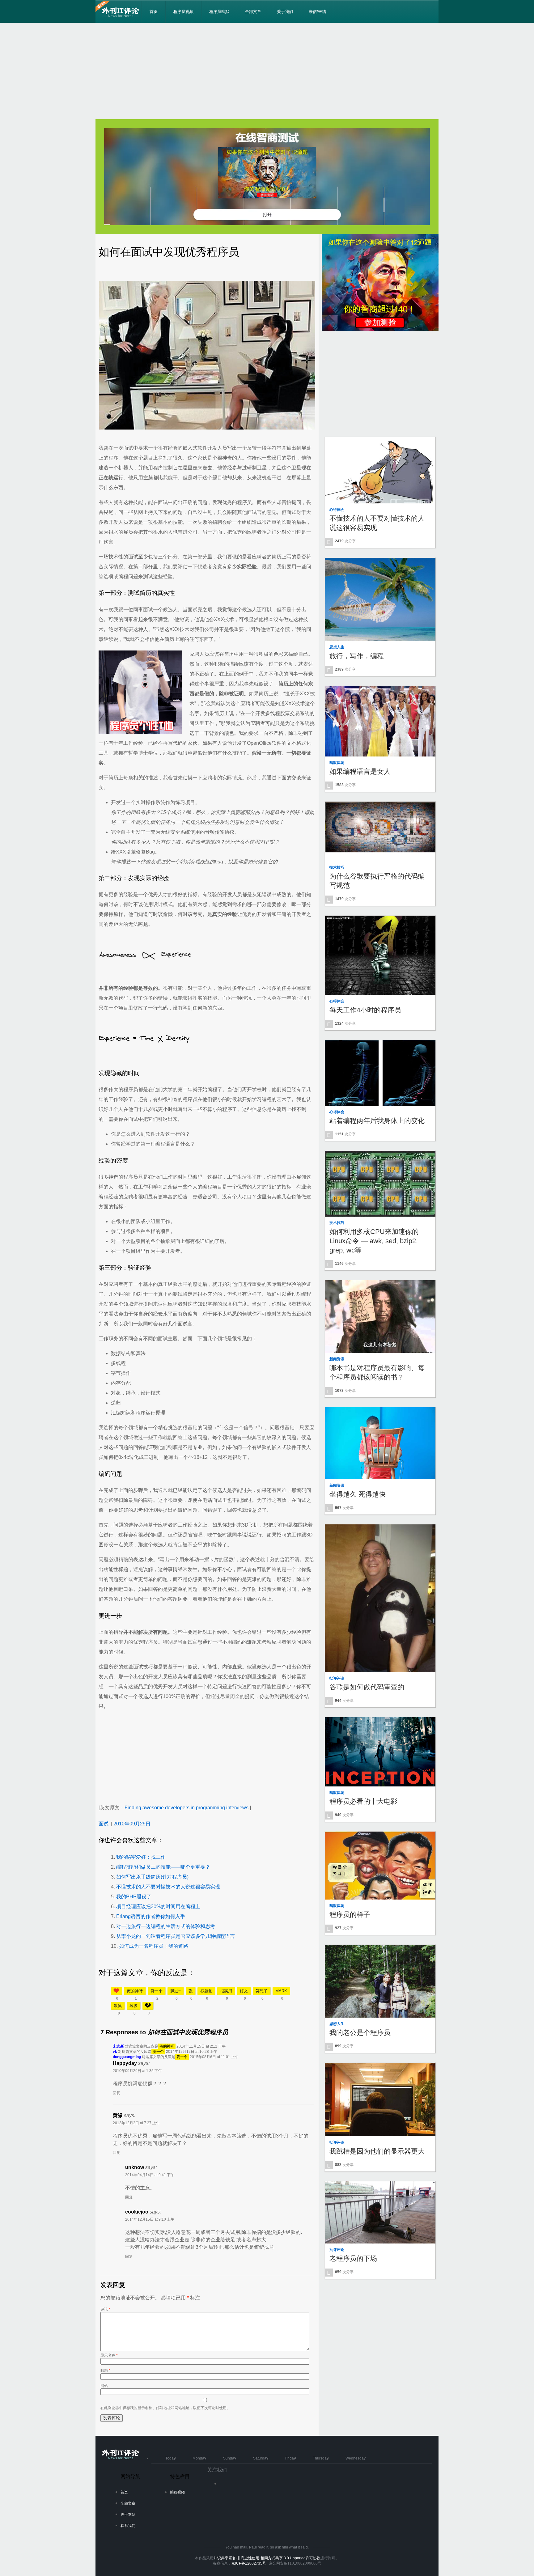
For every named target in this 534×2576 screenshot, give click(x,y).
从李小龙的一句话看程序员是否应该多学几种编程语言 (176, 1936)
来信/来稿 (317, 12)
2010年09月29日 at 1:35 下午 (137, 2071)
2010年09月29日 (132, 1824)
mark (281, 1991)
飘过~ (176, 1991)
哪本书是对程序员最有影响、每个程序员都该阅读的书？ (377, 1373)
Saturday (261, 2458)
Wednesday (356, 2458)
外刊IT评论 (122, 12)
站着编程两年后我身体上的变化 (377, 1121)
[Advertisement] (267, 71)
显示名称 (109, 2355)
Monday (199, 2458)
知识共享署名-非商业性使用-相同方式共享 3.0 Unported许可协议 (267, 2558)
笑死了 (262, 1991)
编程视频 (177, 2492)
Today (170, 2458)
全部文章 (253, 12)
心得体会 (337, 510)
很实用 (226, 1991)
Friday (290, 2458)
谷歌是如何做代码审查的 (367, 1687)
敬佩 (118, 2006)
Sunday (230, 2458)
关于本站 (128, 2515)
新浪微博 (227, 2486)
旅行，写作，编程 (357, 656)
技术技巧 (337, 867)
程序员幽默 (219, 12)
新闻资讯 (337, 1359)
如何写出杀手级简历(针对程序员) (152, 1877)
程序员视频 (183, 12)
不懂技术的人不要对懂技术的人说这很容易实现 (168, 1887)
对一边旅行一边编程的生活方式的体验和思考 (166, 1926)
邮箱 (105, 2371)
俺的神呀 (135, 1991)
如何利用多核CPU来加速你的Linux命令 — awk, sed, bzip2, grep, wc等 (374, 1241)
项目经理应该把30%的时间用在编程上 (158, 1907)
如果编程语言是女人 (360, 771)
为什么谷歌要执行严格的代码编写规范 (377, 881)
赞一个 (157, 1991)
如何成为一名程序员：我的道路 (154, 1946)
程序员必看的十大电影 (363, 1801)
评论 (105, 2309)
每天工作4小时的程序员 (365, 1010)
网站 (104, 2386)
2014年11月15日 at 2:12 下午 (201, 2046)
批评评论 (337, 1678)
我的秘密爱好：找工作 (141, 1857)
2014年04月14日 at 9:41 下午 (150, 2175)
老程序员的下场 (353, 2258)
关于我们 (285, 12)
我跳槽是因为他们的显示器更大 (377, 2151)
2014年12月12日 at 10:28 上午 (192, 2052)
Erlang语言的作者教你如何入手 (151, 1916)
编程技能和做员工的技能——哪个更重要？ (163, 1867)
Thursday (321, 2458)
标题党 (206, 1991)
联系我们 (128, 2526)
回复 (117, 2093)
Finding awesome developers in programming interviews (186, 1808)
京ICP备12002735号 (249, 2563)
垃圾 (133, 2006)
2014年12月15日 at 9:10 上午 (150, 2219)
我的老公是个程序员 (360, 2033)
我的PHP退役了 (134, 1897)
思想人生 (337, 647)
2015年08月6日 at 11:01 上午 (214, 2057)
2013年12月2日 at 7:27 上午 (136, 2123)
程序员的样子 (350, 1915)
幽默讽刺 (337, 763)
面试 (104, 1824)
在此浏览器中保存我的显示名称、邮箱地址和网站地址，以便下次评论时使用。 (165, 2408)
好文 (244, 1991)
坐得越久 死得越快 (358, 1494)
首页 (154, 12)
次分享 (345, 541)
